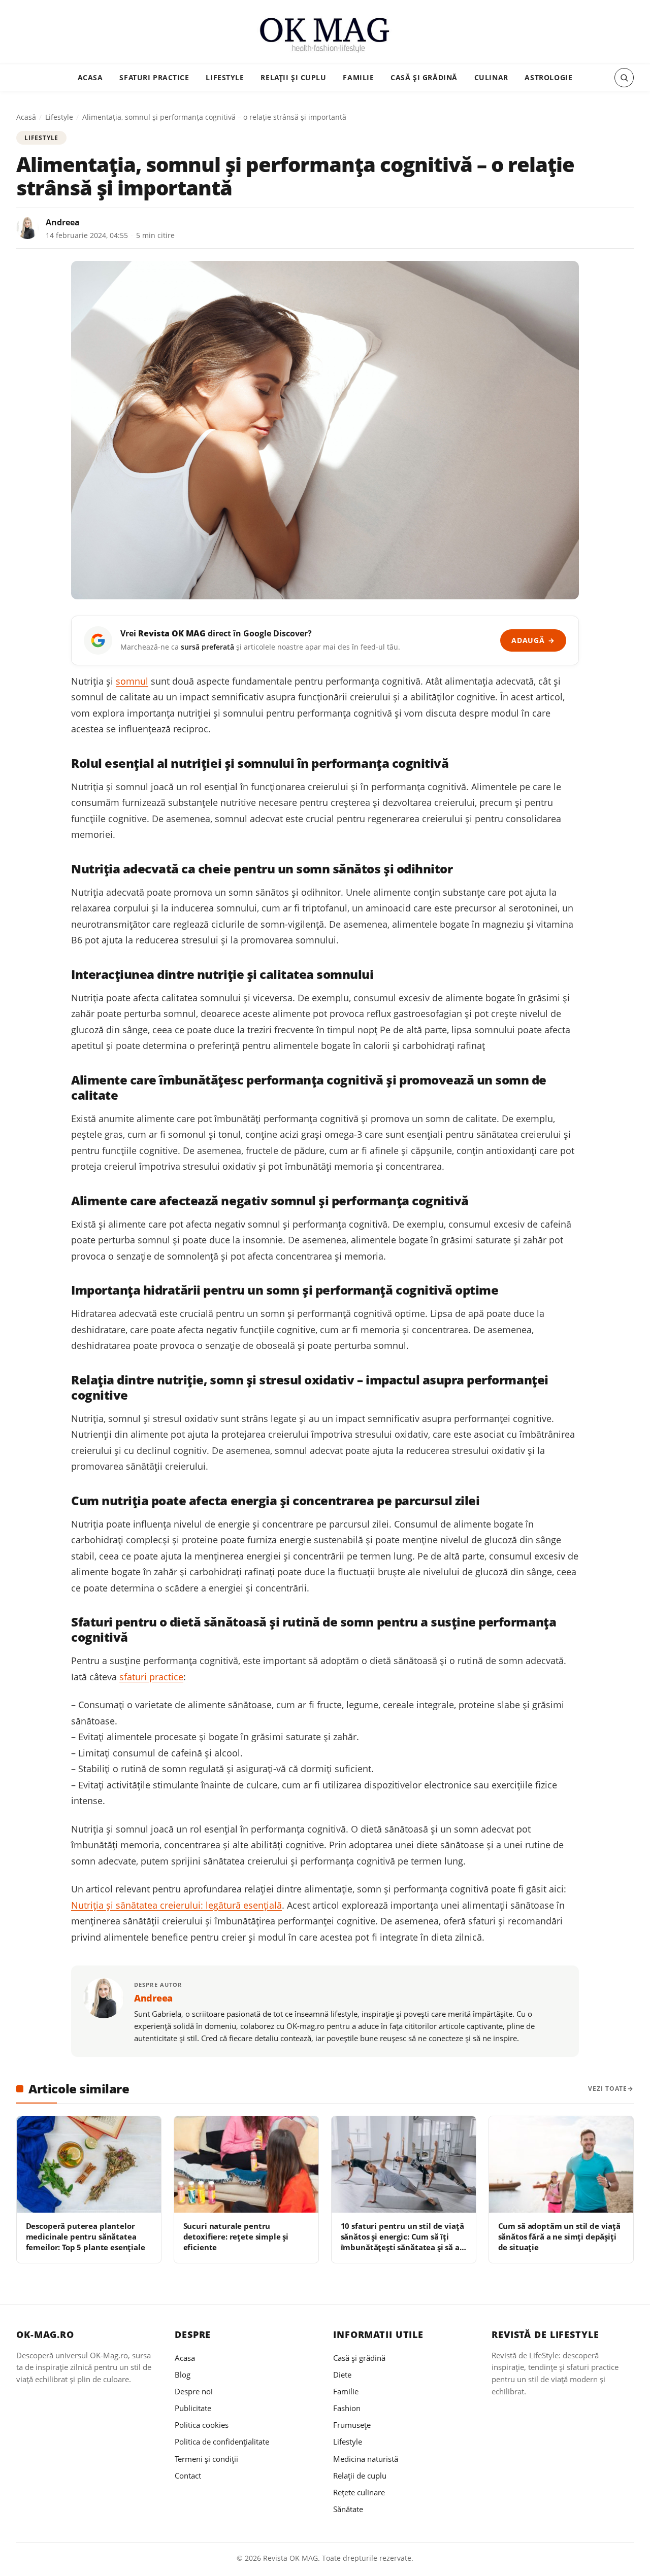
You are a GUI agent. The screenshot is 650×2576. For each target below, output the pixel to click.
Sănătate (348, 2509)
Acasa (90, 77)
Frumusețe (352, 2425)
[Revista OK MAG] (325, 35)
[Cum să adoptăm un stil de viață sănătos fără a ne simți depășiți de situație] (561, 2164)
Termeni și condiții (206, 2459)
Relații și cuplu (293, 77)
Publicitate (193, 2408)
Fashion (347, 2408)
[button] (624, 78)
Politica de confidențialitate (222, 2442)
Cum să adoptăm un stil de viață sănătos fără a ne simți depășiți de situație (559, 2237)
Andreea (63, 222)
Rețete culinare (359, 2492)
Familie (358, 77)
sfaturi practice (151, 1677)
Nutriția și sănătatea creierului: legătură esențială (176, 1905)
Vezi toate (608, 2089)
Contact (188, 2476)
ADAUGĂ (533, 640)
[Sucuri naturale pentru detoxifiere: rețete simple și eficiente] (246, 2164)
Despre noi (194, 2391)
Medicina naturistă (366, 2459)
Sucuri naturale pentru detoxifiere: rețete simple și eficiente (236, 2237)
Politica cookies (202, 2425)
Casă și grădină (424, 77)
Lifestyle (225, 77)
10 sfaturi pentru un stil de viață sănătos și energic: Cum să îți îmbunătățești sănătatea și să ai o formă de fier (402, 2242)
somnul (132, 681)
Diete (342, 2375)
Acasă (26, 117)
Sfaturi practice (154, 77)
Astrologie (548, 77)
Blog (183, 2375)
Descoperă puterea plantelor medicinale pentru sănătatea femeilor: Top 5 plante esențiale (86, 2237)
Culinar (491, 77)
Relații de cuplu (360, 2476)
